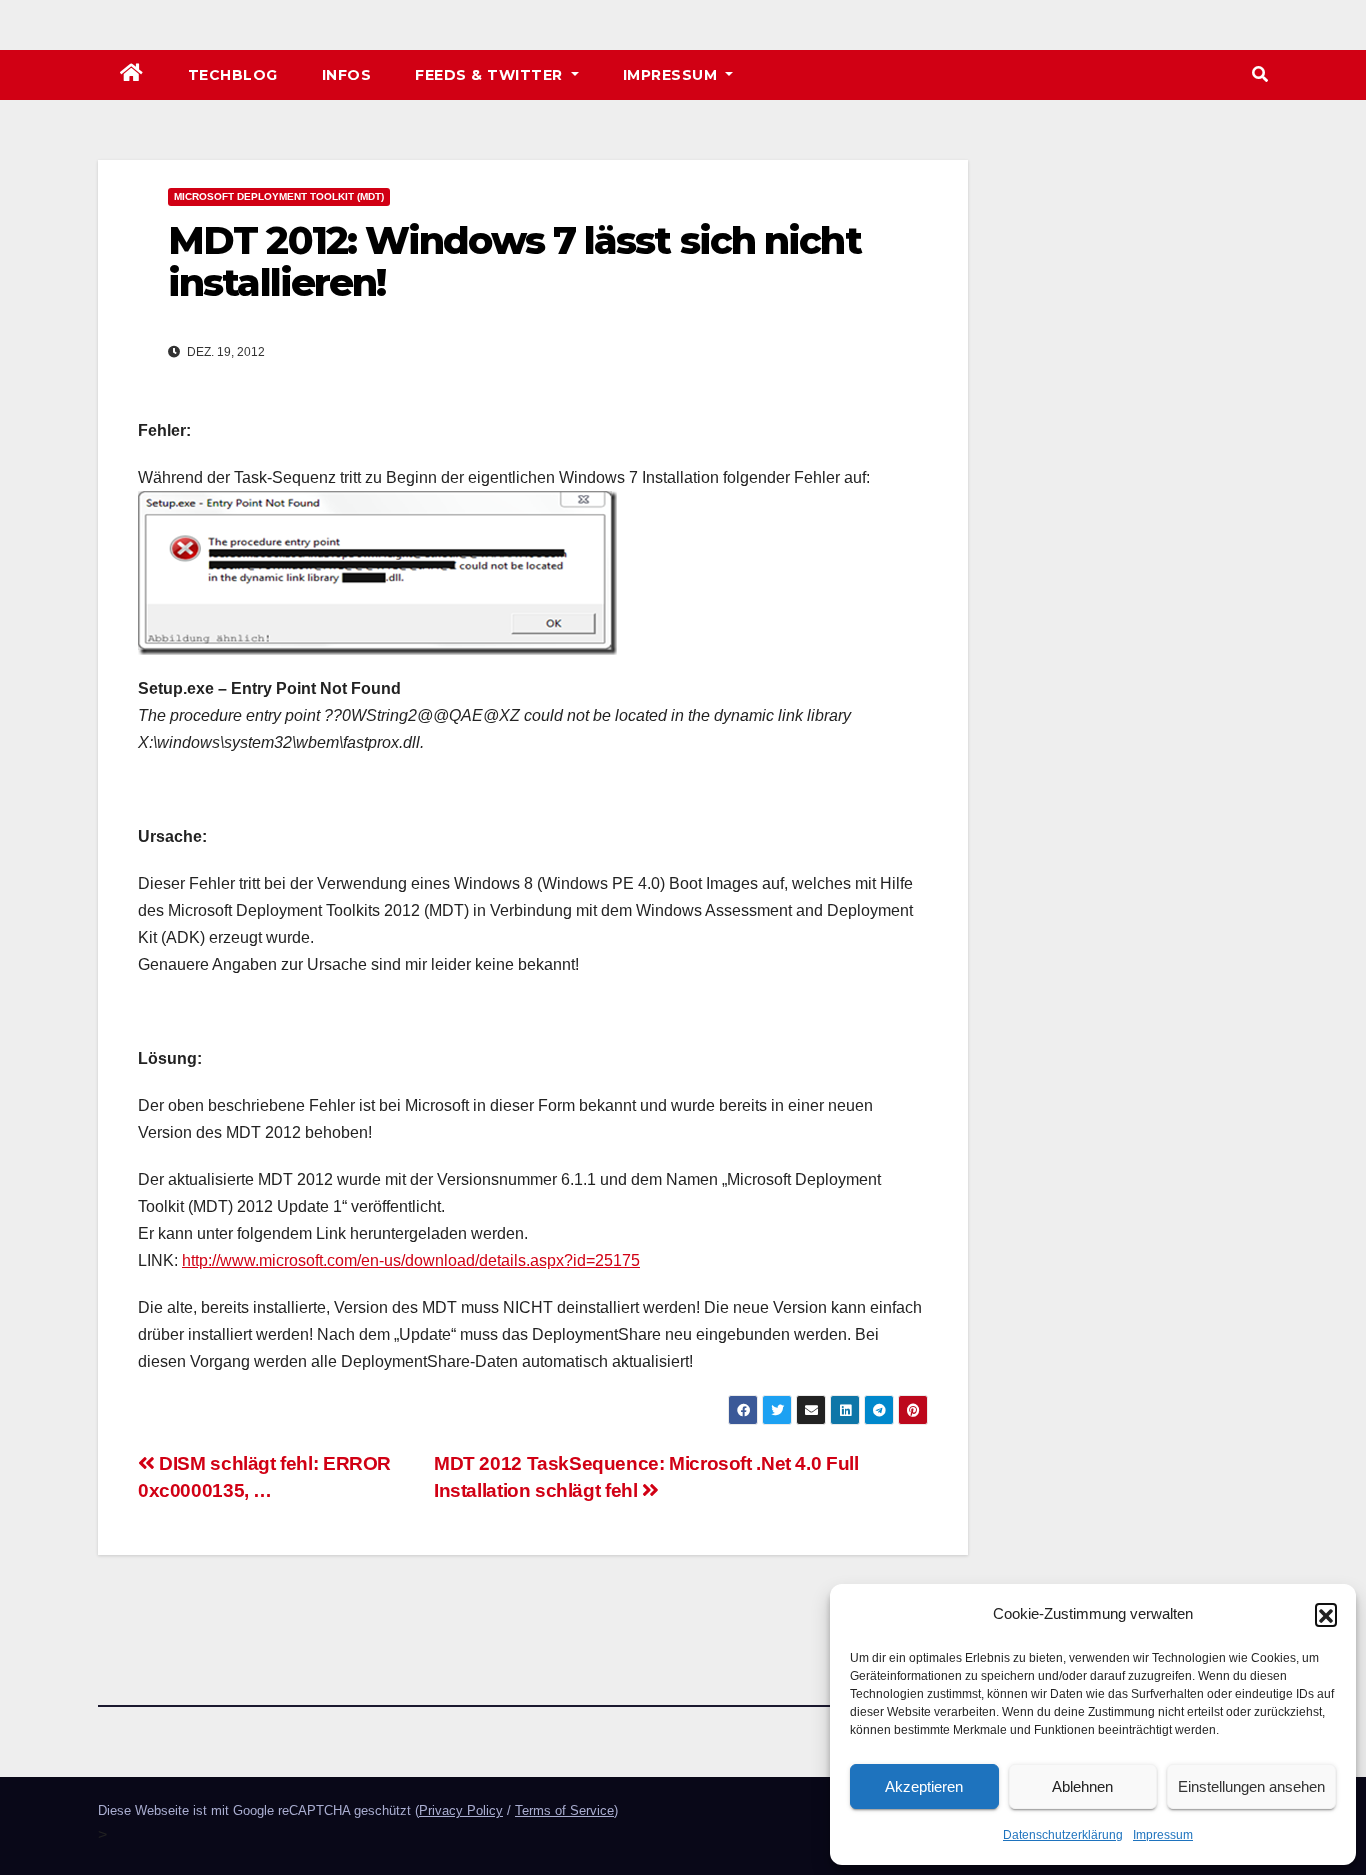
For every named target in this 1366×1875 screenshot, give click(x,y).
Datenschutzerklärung (1063, 1835)
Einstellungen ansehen (1251, 1786)
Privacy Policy (461, 1810)
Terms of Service (564, 1810)
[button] (1326, 1614)
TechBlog (233, 75)
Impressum (1163, 1835)
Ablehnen (1082, 1786)
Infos (347, 75)
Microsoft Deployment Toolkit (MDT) (279, 196)
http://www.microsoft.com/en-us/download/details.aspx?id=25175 (411, 1260)
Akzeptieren (924, 1786)
